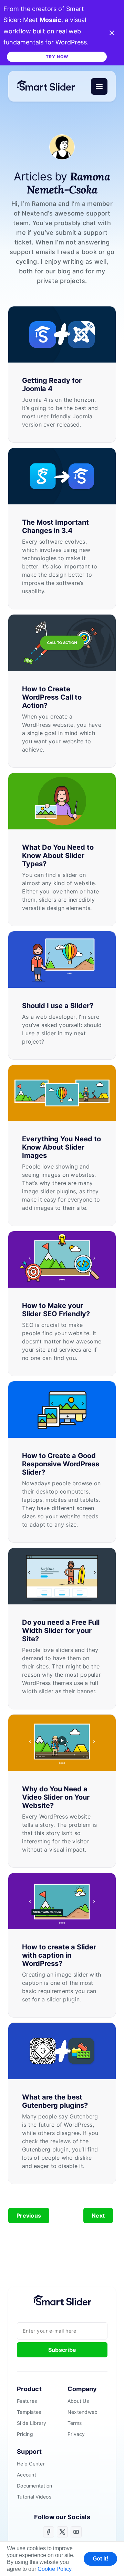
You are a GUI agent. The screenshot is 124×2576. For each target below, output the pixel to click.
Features (27, 2401)
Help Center (31, 2464)
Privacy (76, 2434)
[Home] (49, 86)
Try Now (57, 57)
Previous (29, 2216)
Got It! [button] (100, 2559)
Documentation (34, 2486)
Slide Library (32, 2423)
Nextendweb (83, 2412)
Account (27, 2475)
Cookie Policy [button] (54, 2569)
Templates (29, 2412)
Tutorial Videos (34, 2497)
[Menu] (99, 86)
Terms (75, 2423)
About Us (78, 2401)
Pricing (25, 2434)
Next (98, 2216)
